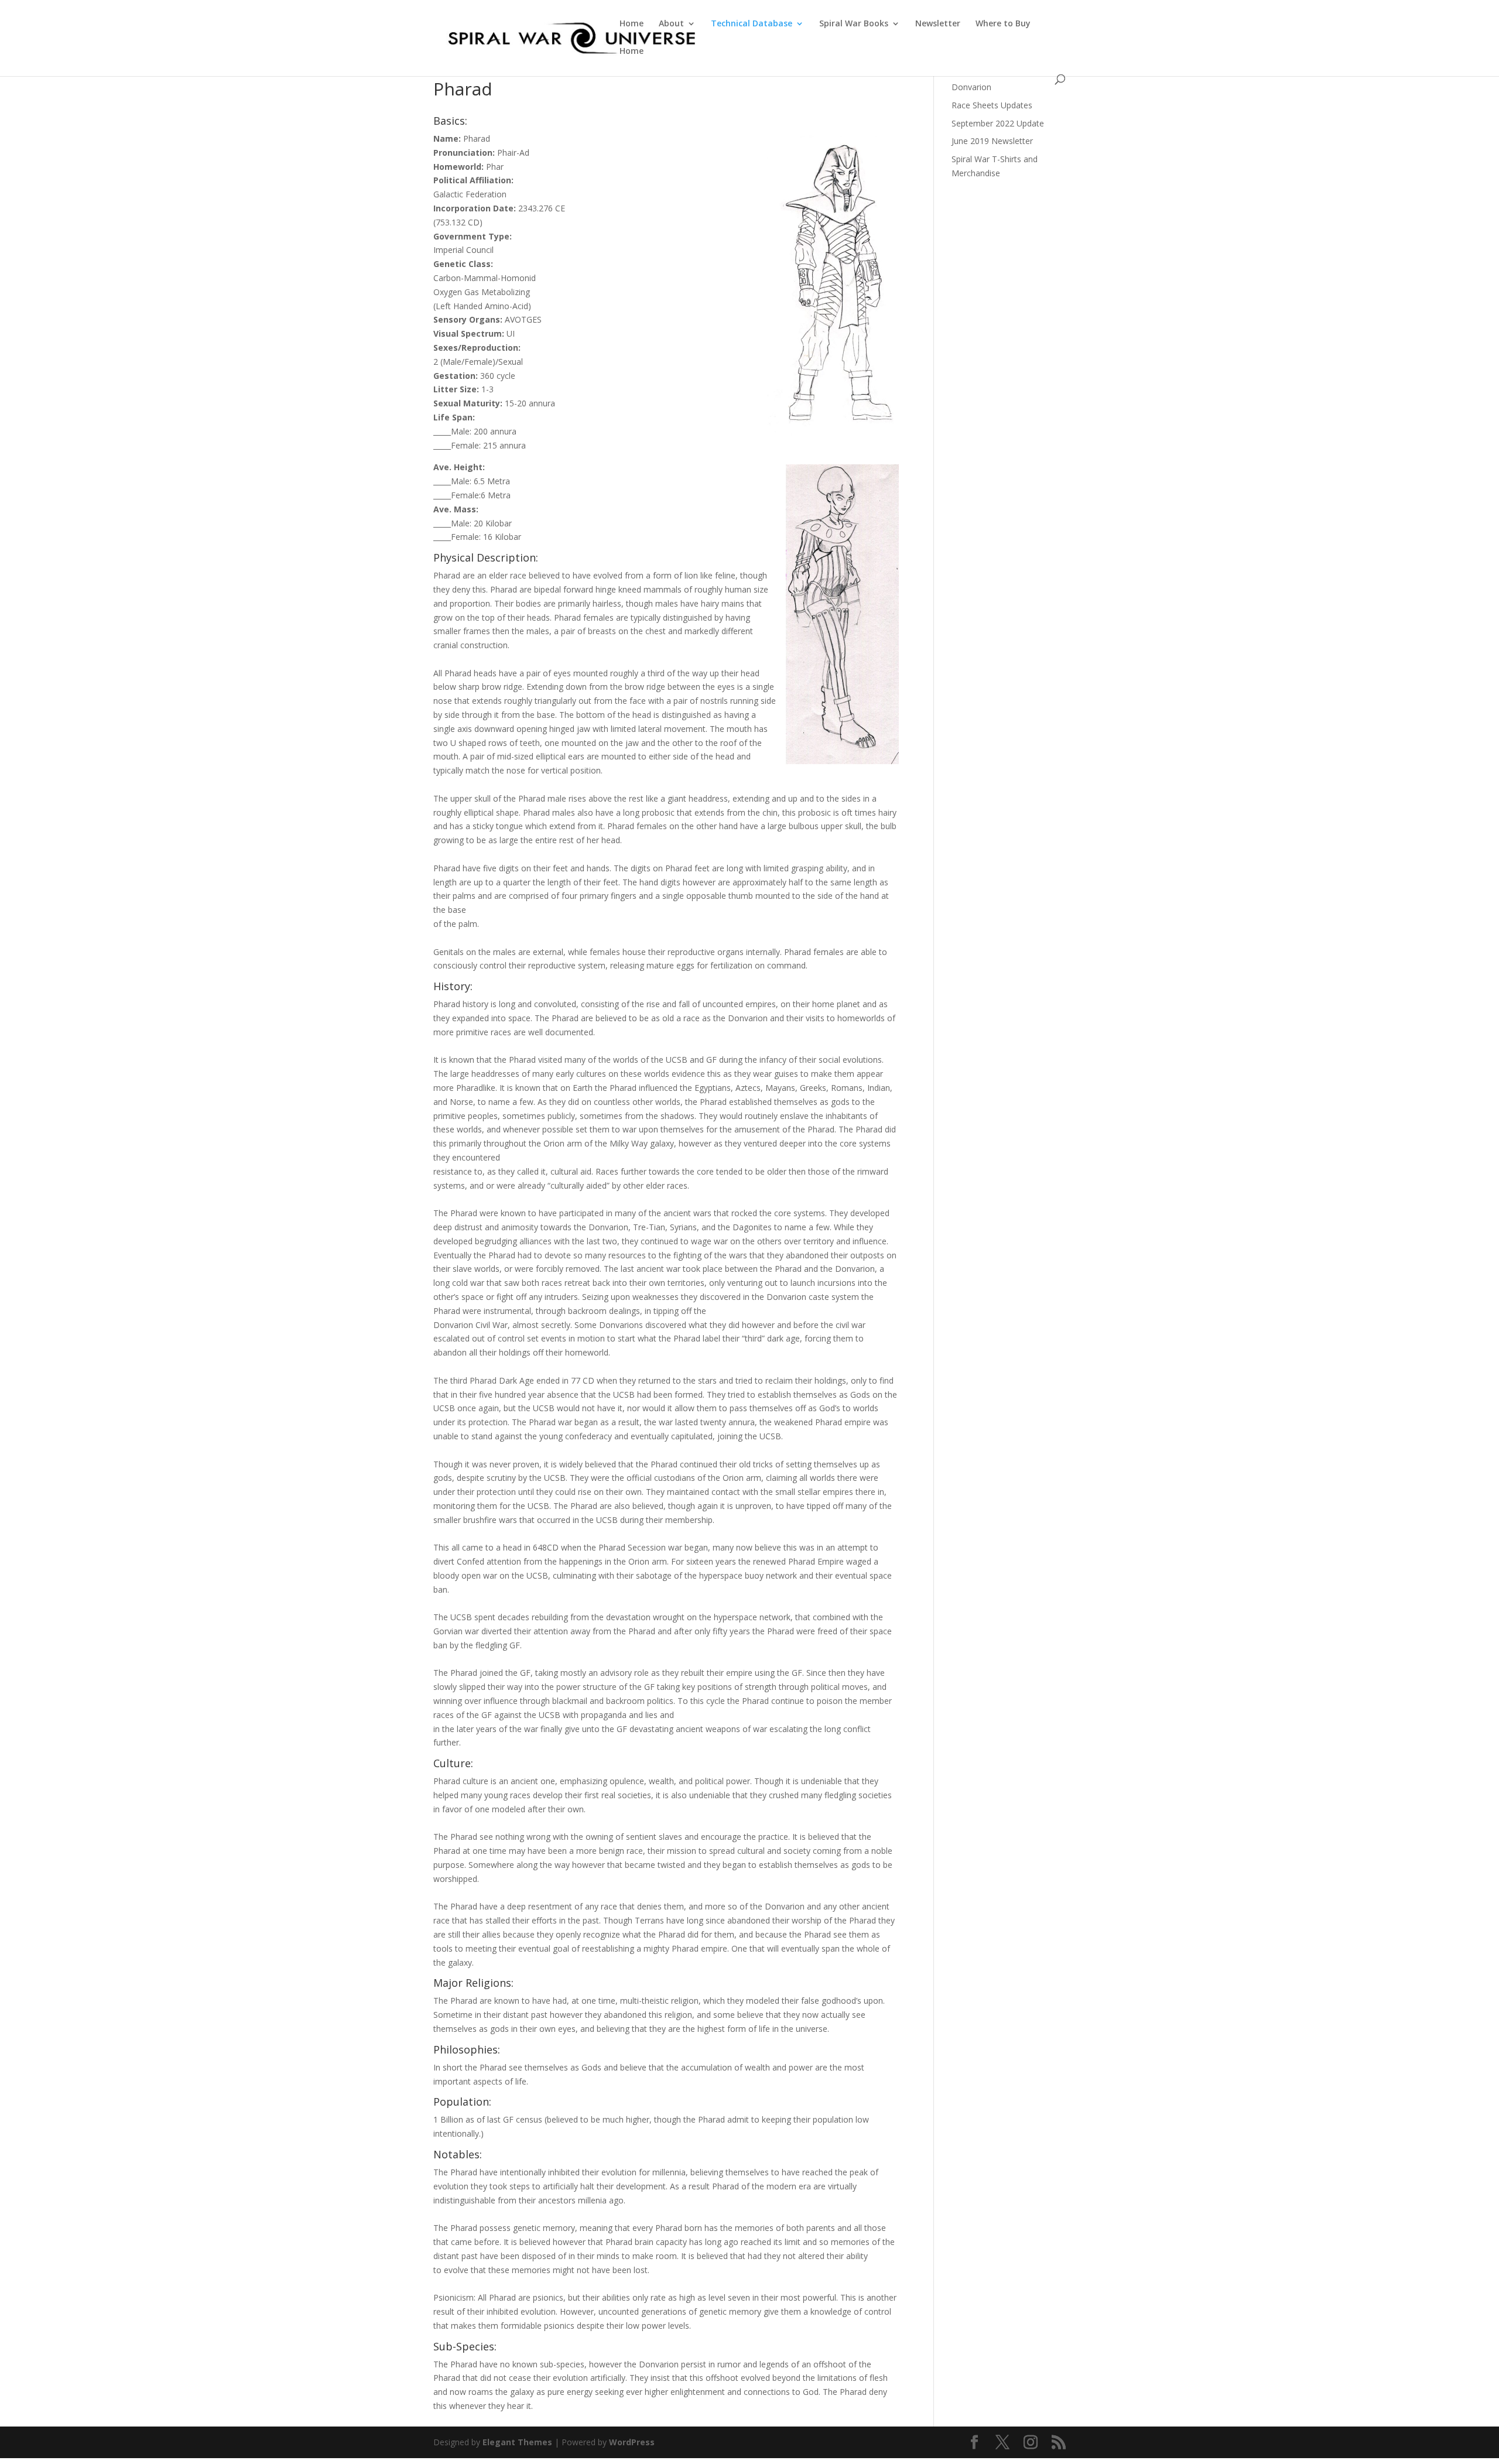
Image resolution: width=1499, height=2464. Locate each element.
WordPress (632, 2442)
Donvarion (971, 87)
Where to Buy (1003, 24)
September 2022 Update (998, 123)
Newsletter (938, 24)
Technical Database (752, 24)
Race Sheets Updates (992, 105)
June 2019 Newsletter (992, 141)
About (671, 24)
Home (632, 24)
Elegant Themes (517, 2442)
